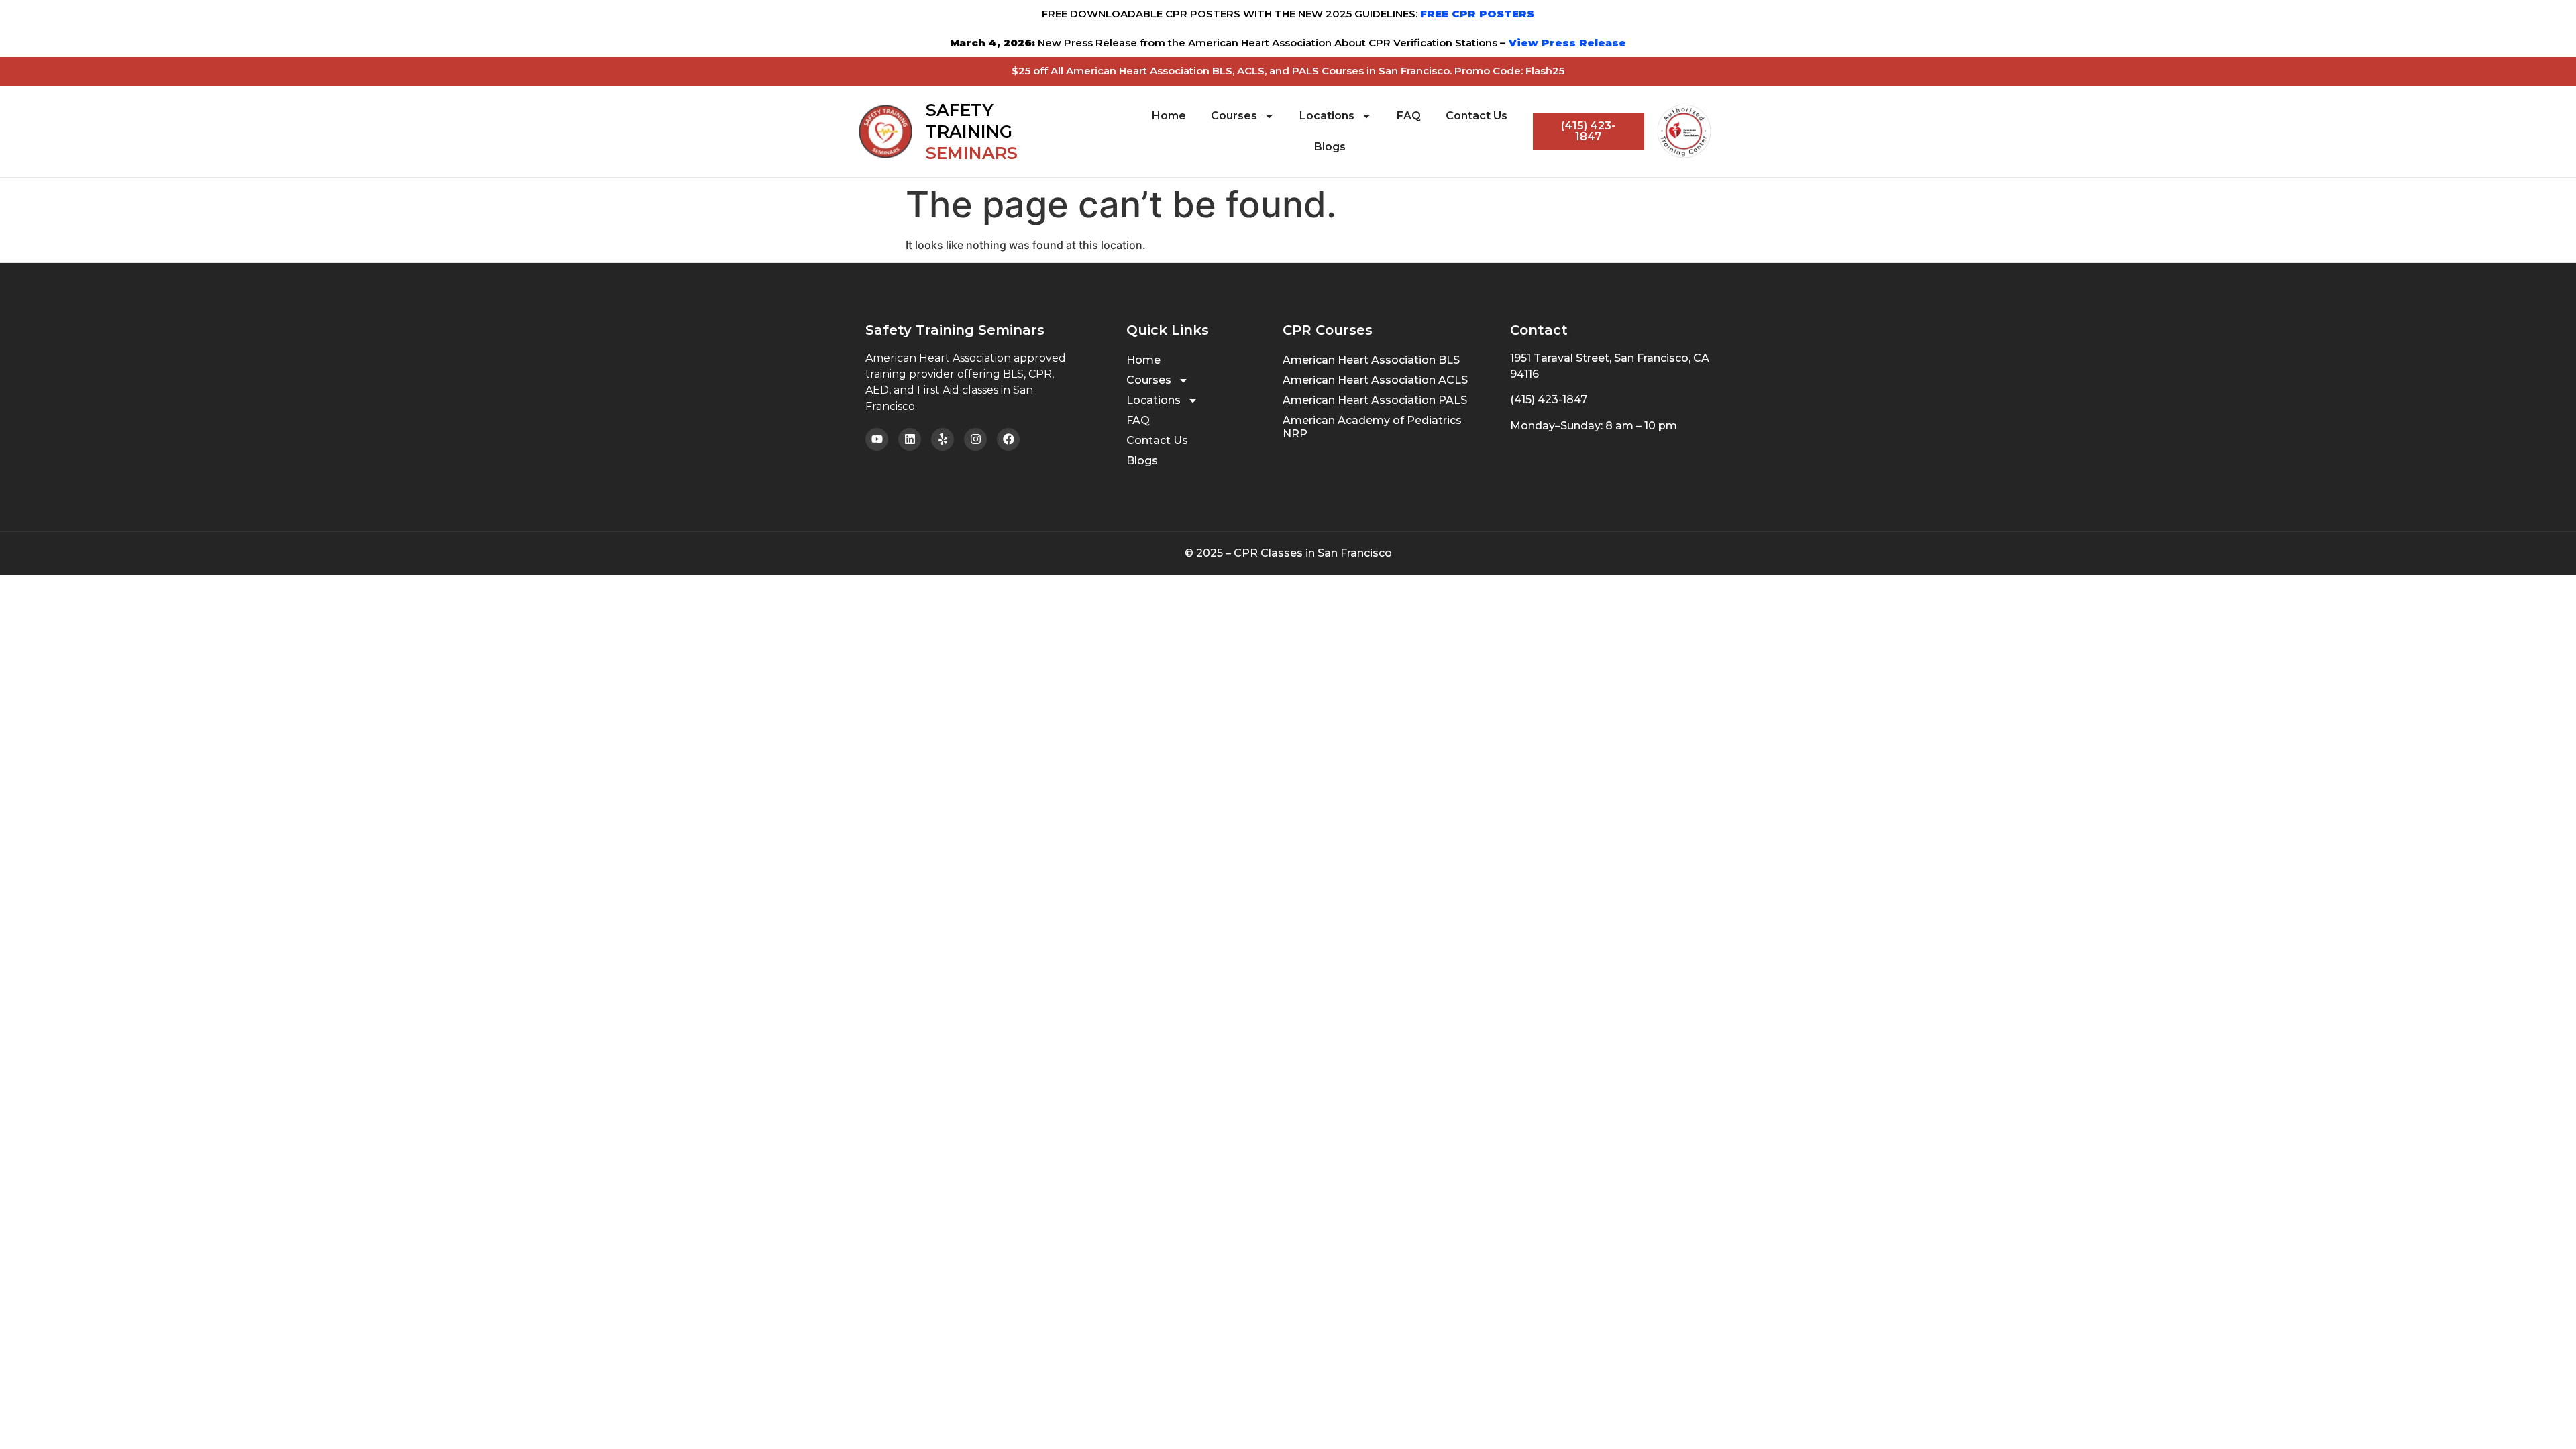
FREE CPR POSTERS (1477, 14)
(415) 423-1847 (1549, 399)
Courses (1234, 116)
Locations (1327, 116)
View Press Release (1566, 43)
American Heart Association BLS (1371, 360)
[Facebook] (1008, 439)
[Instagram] (975, 439)
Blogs (1330, 147)
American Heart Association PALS (1375, 400)
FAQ (1409, 116)
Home (1169, 116)
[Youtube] (877, 439)
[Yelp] (943, 439)
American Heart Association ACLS (1375, 380)
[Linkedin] (910, 439)
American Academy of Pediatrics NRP (1372, 427)
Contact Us (1477, 116)
